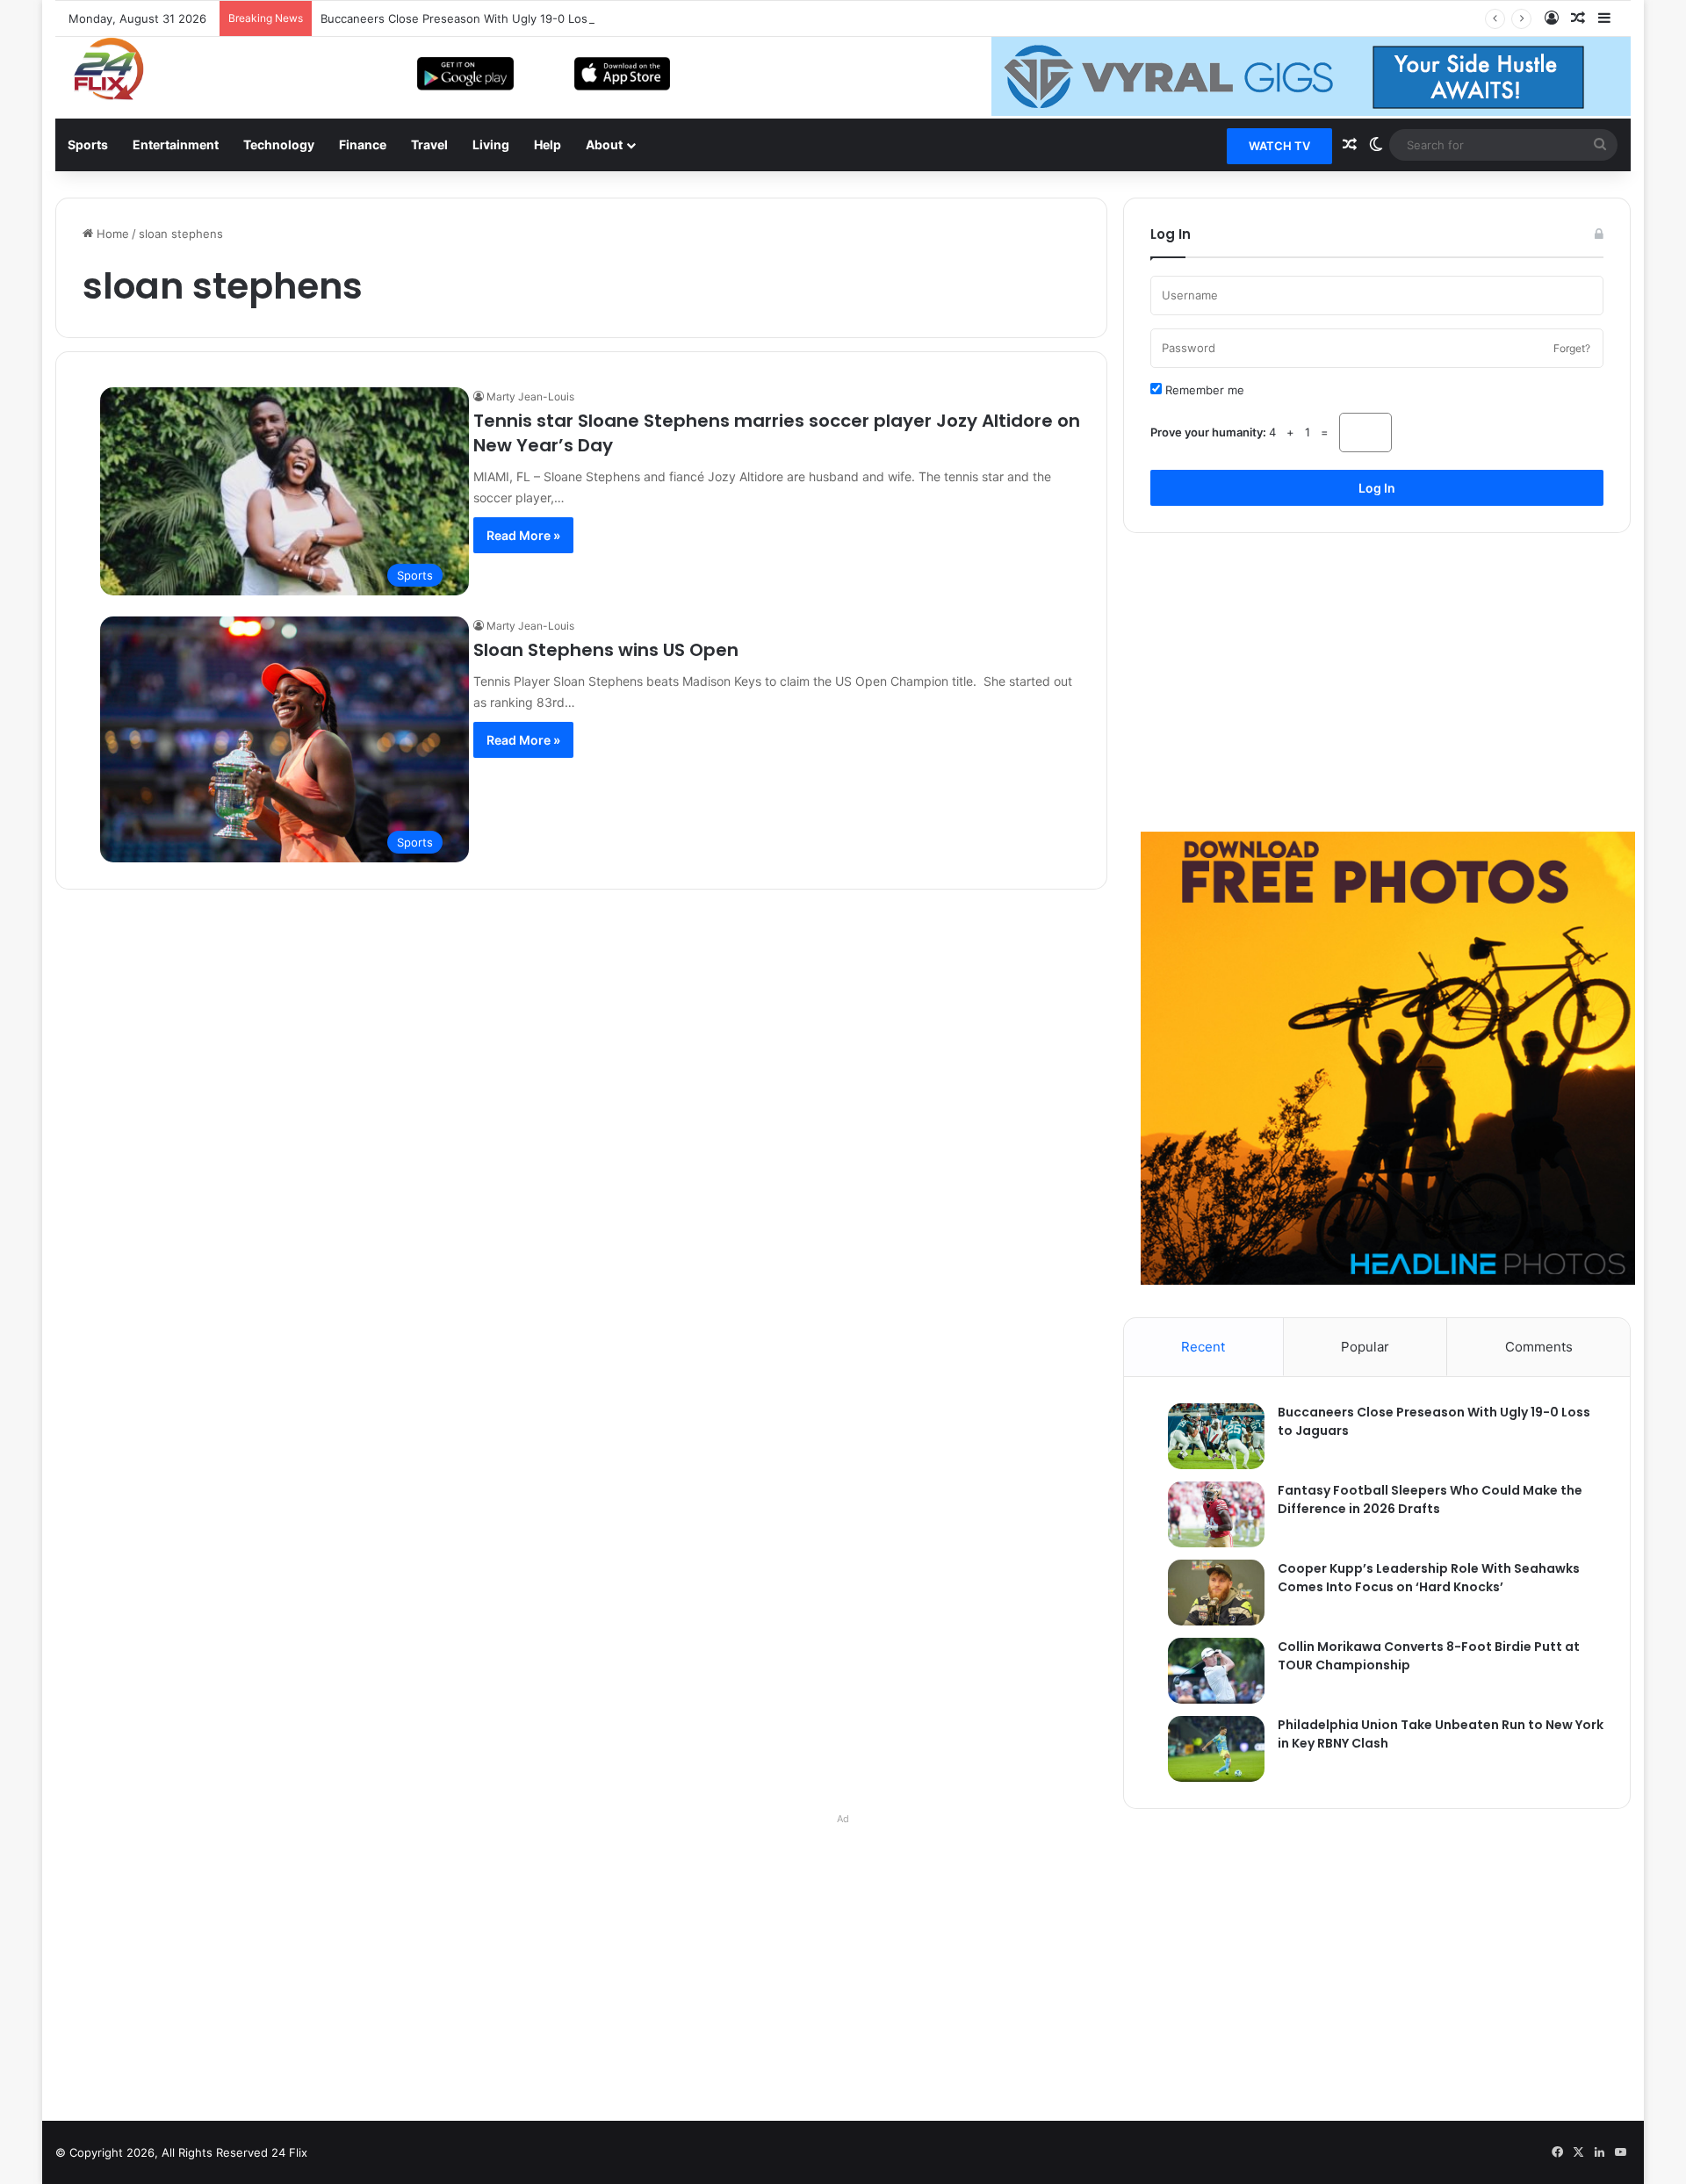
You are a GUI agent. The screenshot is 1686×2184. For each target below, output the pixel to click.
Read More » (523, 535)
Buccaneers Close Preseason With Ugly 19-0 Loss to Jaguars (488, 18)
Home (111, 234)
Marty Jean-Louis (530, 396)
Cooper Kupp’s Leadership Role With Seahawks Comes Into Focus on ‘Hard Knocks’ (1429, 1578)
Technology (279, 144)
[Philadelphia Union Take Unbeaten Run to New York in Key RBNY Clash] (1207, 1749)
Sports (88, 144)
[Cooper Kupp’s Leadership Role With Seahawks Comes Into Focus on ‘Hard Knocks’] (1207, 1593)
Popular (1365, 1347)
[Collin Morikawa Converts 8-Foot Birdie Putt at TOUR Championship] (1207, 1671)
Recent (1203, 1347)
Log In (1377, 488)
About (604, 144)
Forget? (1572, 348)
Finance (363, 144)
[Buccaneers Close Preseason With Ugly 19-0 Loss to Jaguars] (1207, 1436)
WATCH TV (1279, 146)
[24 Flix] (100, 68)
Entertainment (176, 144)
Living (491, 144)
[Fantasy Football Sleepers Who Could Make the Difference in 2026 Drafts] (1207, 1514)
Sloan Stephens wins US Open (606, 650)
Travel (429, 144)
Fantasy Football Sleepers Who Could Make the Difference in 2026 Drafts (1430, 1499)
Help (548, 144)
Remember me (1203, 390)
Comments (1539, 1347)
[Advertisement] (1377, 682)
